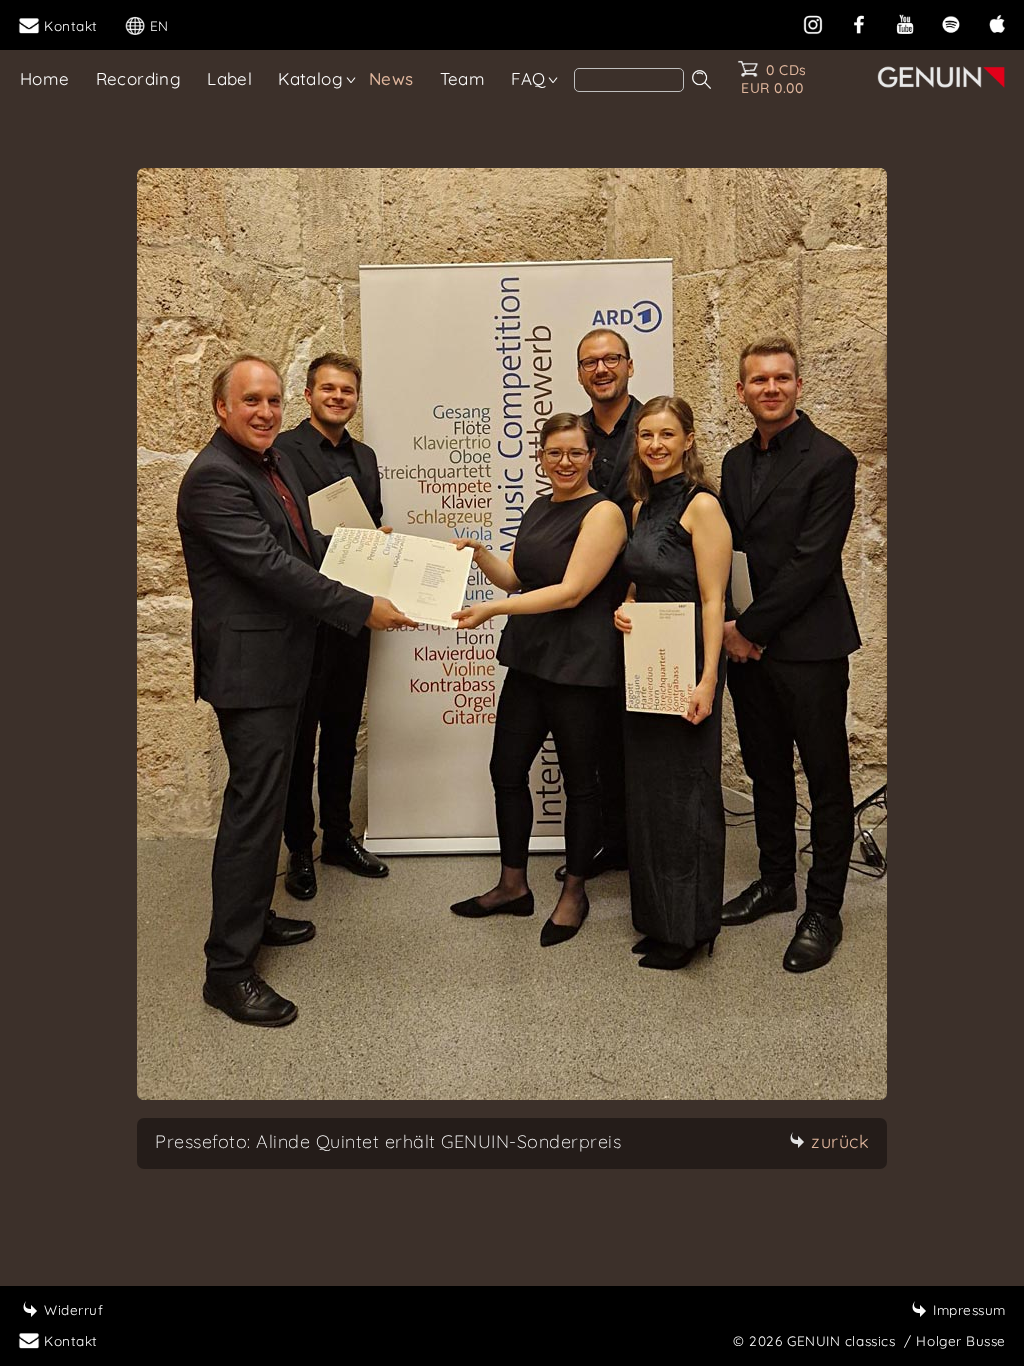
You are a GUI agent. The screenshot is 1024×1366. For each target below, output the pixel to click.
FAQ (528, 78)
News (391, 78)
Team (463, 78)
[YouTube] (905, 22)
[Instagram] (813, 22)
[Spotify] (951, 22)
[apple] (997, 22)
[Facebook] (859, 22)
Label (229, 78)
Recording (139, 78)
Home (45, 78)
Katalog (310, 78)
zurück (840, 1141)
